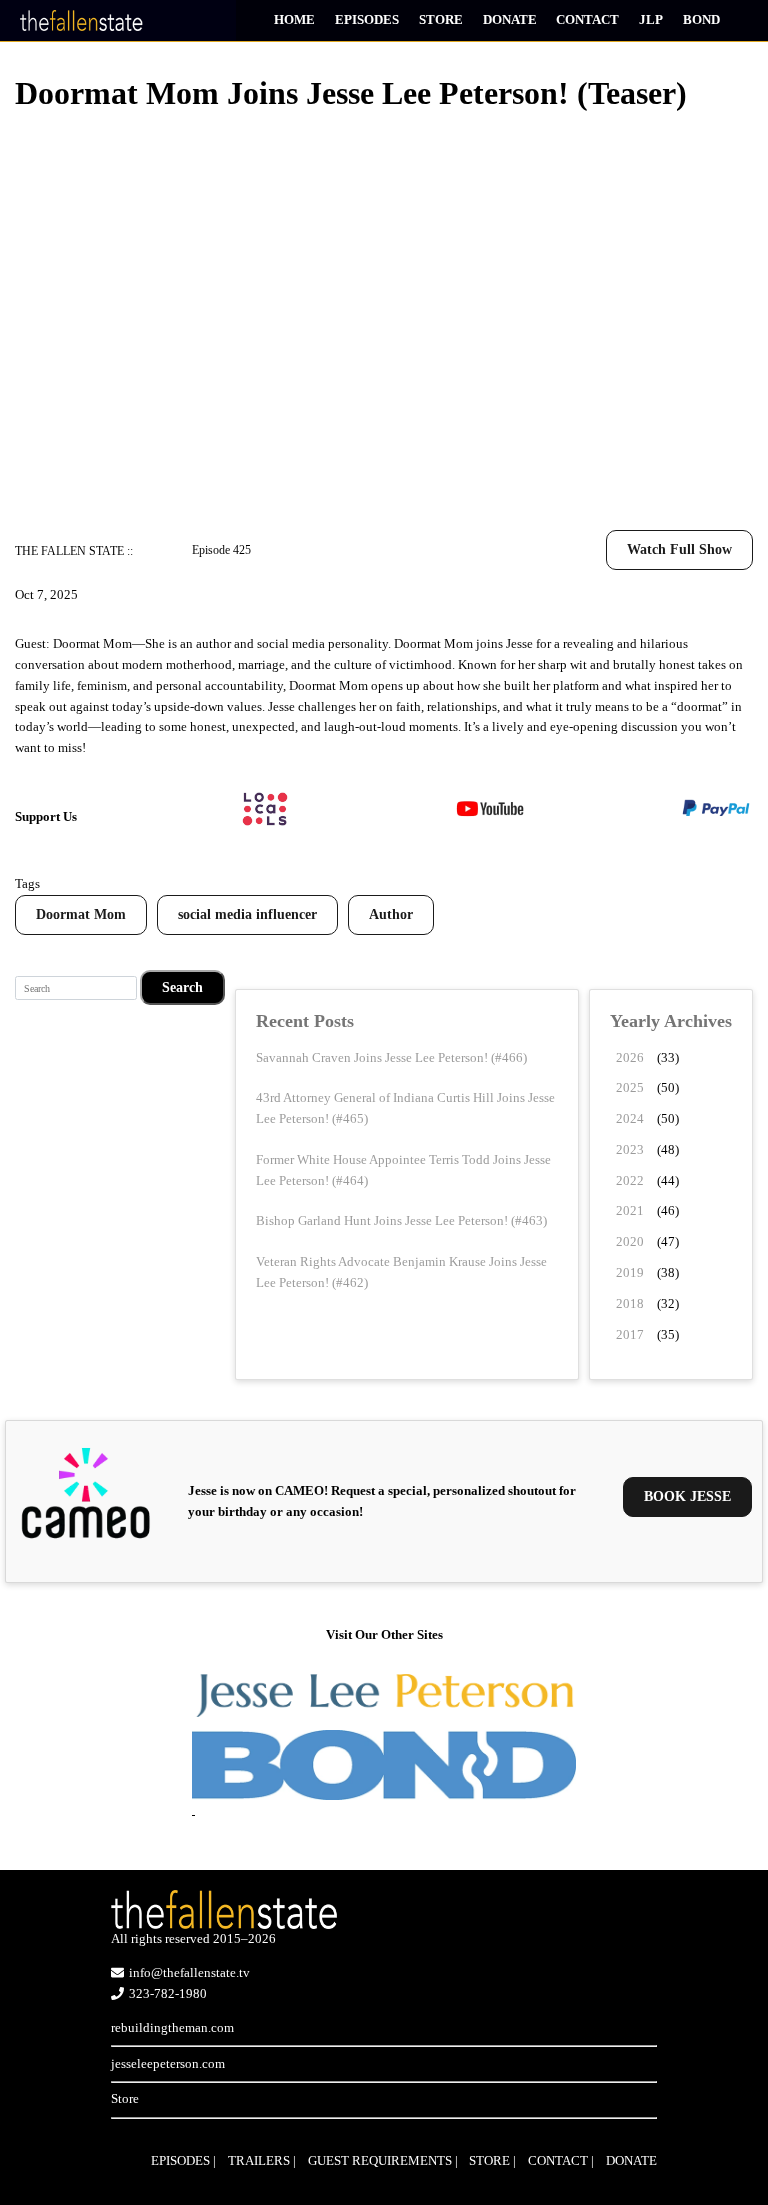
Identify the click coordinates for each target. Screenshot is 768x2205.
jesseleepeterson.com (168, 2063)
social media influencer (247, 914)
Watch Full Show (679, 549)
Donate (510, 19)
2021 (630, 1210)
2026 (630, 1057)
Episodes (367, 19)
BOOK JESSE (687, 1496)
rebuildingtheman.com (172, 2027)
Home (294, 19)
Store (441, 19)
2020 (630, 1241)
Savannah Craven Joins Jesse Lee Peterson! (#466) (391, 1057)
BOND (701, 19)
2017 (630, 1334)
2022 (630, 1180)
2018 (630, 1303)
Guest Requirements (380, 2160)
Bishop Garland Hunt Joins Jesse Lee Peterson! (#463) (401, 1220)
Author (391, 914)
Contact (587, 19)
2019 (630, 1272)
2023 (630, 1149)
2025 (630, 1087)
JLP (651, 19)
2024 (630, 1118)
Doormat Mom (81, 914)
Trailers (259, 2160)
